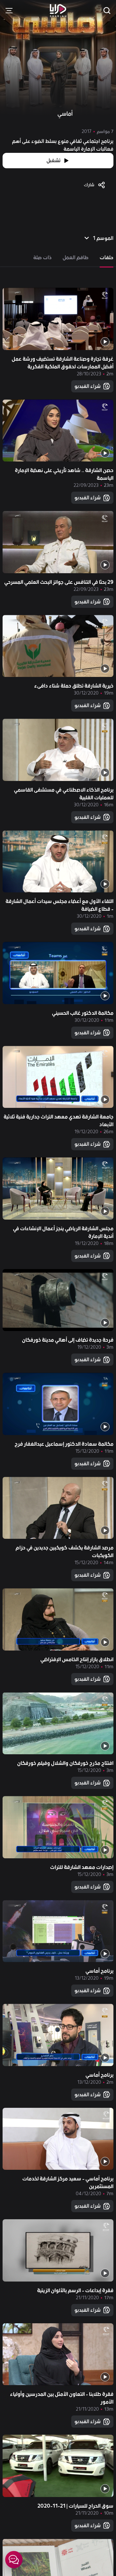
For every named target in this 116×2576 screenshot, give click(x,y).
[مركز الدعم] (14, 2560)
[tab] (106, 258)
